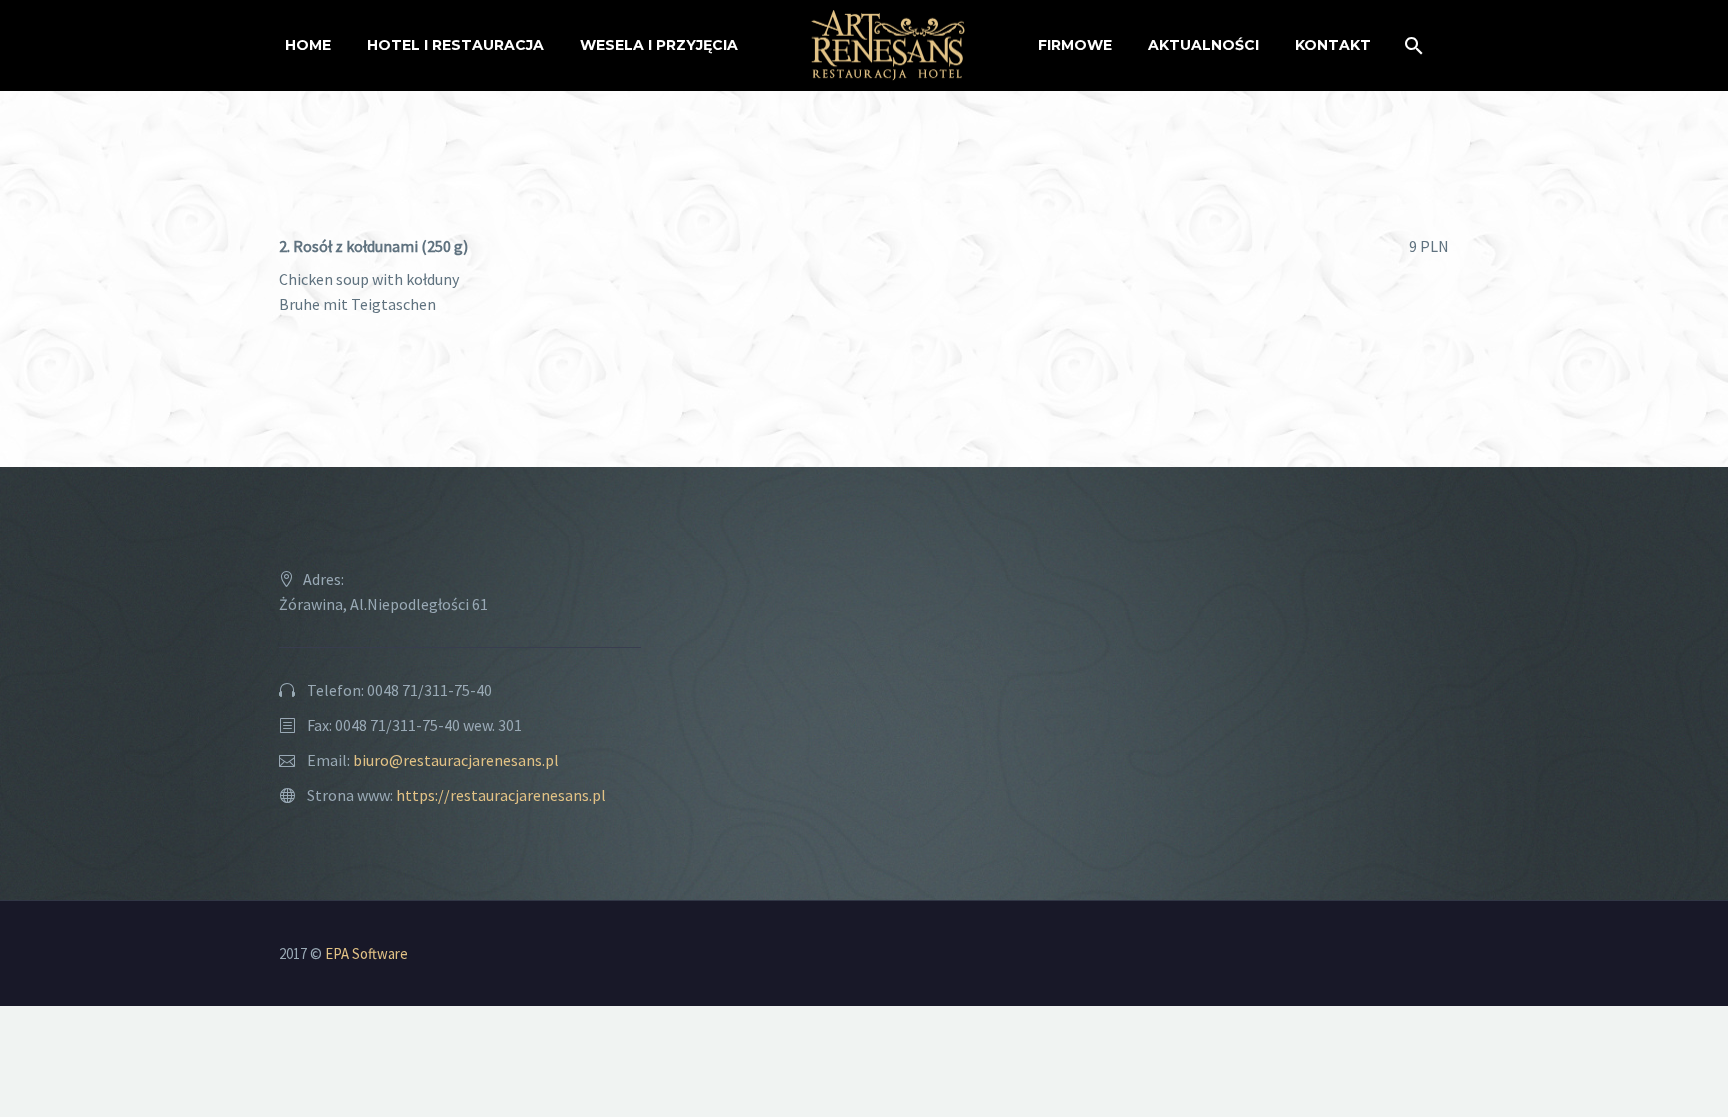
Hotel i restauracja (455, 45)
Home (308, 45)
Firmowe (1075, 45)
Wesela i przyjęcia (659, 45)
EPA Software (366, 953)
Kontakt (1333, 45)
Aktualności (1203, 45)
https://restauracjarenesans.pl (501, 795)
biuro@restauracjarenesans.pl (456, 760)
